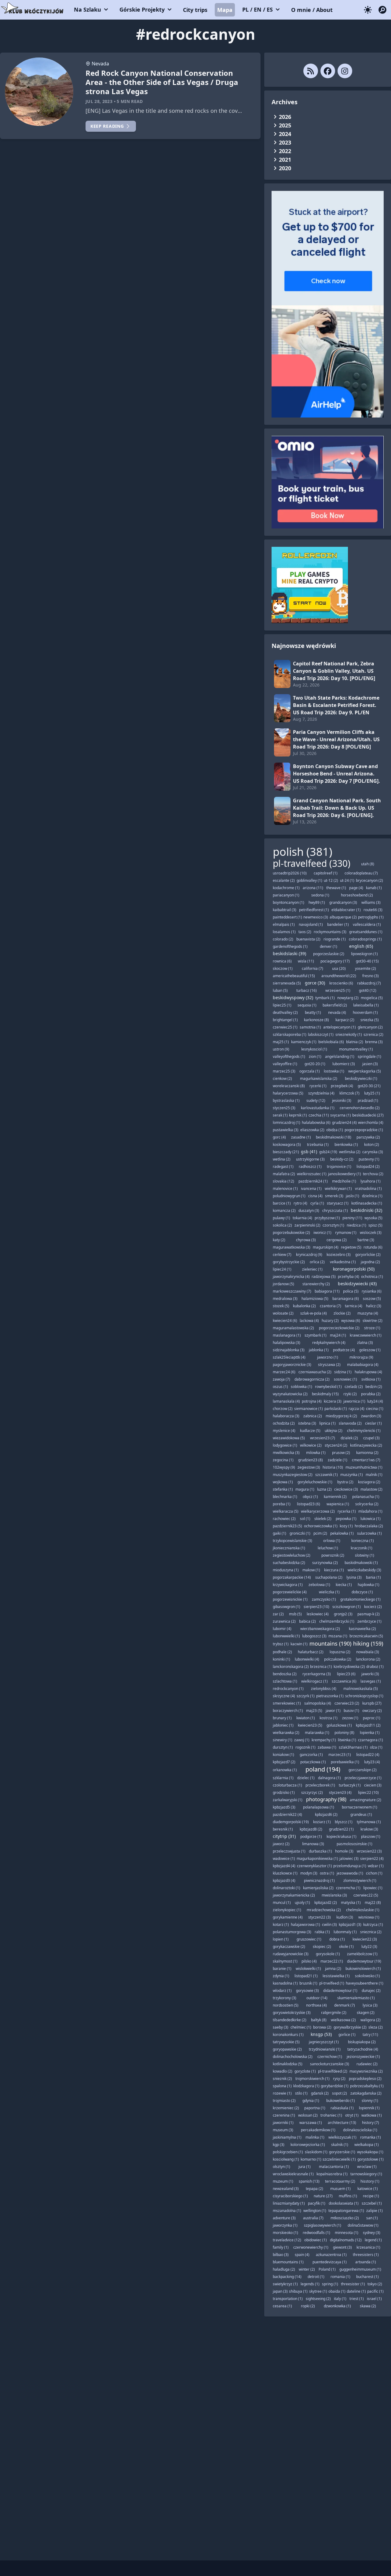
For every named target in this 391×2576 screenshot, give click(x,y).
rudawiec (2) (367, 2064)
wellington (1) (315, 2211)
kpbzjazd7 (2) (284, 1762)
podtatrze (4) (344, 1350)
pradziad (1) (368, 1100)
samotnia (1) (310, 1027)
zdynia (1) (281, 1976)
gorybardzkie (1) (335, 2086)
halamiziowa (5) (315, 1299)
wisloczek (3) (371, 1233)
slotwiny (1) (365, 1555)
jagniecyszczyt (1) (324, 2042)
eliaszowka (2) (312, 1130)
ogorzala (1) (310, 1071)
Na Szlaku (88, 9)
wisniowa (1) (369, 1917)
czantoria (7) (331, 1306)
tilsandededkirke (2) (290, 2020)
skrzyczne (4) (284, 1696)
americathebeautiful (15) (294, 976)
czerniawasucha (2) (315, 1372)
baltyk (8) (319, 2020)
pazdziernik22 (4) (287, 1814)
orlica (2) (317, 1262)
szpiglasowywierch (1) (323, 2225)
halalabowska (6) (316, 1122)
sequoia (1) (307, 1005)
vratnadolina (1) (368, 1189)
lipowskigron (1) (364, 954)
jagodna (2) (370, 1262)
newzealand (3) (286, 2189)
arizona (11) (313, 888)
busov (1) (351, 1711)
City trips (195, 10)
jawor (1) (333, 1711)
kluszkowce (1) (285, 1873)
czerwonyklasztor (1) (314, 1866)
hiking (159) (368, 1643)
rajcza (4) (356, 1409)
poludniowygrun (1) (289, 1196)
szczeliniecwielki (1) (339, 2159)
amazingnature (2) (365, 1800)
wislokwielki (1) (308, 1969)
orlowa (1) (332, 1541)
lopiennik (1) (369, 2108)
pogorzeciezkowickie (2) (339, 1328)
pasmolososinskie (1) (354, 1844)
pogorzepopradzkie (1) (364, 1130)
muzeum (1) (283, 2181)
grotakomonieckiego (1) (360, 1599)
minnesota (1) (347, 2233)
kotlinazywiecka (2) (366, 1445)
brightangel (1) (285, 1020)
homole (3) (344, 1851)
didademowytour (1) (340, 1991)
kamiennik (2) (335, 1497)
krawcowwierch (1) (366, 1335)
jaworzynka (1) (285, 2225)
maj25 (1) (281, 1042)
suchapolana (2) (329, 1577)
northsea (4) (316, 2005)
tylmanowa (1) (369, 1822)
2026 (285, 117)
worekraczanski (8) (289, 1086)
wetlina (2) (282, 1159)
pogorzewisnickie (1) (290, 1599)
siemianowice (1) (309, 1409)
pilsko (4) (309, 1961)
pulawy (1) (281, 1218)
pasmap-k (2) (369, 1614)
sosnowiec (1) (345, 1379)
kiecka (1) (344, 1585)
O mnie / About (312, 10)
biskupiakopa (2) (362, 2042)
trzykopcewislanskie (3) (292, 1541)
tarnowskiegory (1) (366, 2174)
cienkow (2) (282, 1078)
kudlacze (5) (310, 1431)
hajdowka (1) (369, 1585)
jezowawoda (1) (350, 1873)
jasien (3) (370, 1064)
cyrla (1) (317, 1203)
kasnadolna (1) (285, 1983)
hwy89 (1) (317, 902)
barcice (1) (282, 1203)
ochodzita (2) (284, 1423)
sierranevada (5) (287, 983)
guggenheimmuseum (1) (360, 2269)
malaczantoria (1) (334, 2167)
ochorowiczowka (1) (321, 1526)
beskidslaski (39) (289, 953)
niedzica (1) (356, 1225)
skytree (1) (318, 2291)
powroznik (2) (333, 1555)
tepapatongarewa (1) (346, 2211)
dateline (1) (356, 2291)
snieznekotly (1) (349, 1034)
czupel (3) (371, 1438)
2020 (285, 168)
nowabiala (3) (368, 1652)
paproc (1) (372, 1718)
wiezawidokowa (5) (289, 1438)
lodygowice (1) (285, 1445)
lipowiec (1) (373, 1888)
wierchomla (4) (371, 1122)
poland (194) (323, 1769)
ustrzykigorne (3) (310, 1159)
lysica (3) (370, 2005)
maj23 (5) (314, 1711)
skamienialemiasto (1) (356, 1998)
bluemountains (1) (288, 2262)
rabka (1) (322, 1932)
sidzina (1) (343, 1372)
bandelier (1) (338, 924)
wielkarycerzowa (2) (318, 1511)
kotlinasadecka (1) (367, 1203)
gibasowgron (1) (287, 1607)
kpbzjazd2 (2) (326, 1903)
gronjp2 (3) (343, 1614)
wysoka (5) (373, 1218)
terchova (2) (373, 1174)
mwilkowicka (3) (286, 1453)
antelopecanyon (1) (340, 1027)
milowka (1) (316, 1453)
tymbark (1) (325, 998)
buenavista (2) (308, 939)
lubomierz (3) (344, 1064)
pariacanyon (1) (286, 895)
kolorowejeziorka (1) (308, 2145)
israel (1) (374, 2299)
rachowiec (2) (284, 1519)
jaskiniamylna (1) (287, 2137)
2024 (285, 134)
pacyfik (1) (317, 2203)
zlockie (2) (342, 1313)
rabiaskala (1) (342, 2108)
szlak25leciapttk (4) (289, 1357)
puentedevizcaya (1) (330, 2262)
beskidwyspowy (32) (293, 997)
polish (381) (303, 852)
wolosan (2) (308, 2115)
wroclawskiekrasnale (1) (293, 2174)
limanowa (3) (313, 1844)
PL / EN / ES (258, 9)
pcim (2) (320, 1533)
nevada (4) (337, 1012)
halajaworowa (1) (305, 1925)
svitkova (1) (371, 1379)
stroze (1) (372, 1328)
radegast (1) (283, 1167)
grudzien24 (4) (344, 1122)
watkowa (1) (372, 2115)
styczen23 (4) (340, 1792)
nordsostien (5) (286, 2005)
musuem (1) (340, 2189)
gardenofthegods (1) (290, 946)
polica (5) (351, 1291)
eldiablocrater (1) (346, 910)
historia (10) (333, 1467)
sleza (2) (376, 2027)
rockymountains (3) (330, 932)
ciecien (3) (373, 1785)
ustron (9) (281, 1049)
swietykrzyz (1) (285, 2284)
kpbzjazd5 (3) (284, 1807)
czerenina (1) (284, 2115)
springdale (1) (369, 1056)
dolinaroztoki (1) (287, 1888)
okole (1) (346, 1947)
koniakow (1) (283, 1755)
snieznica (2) (371, 1932)
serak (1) (280, 1115)
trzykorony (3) (285, 1998)
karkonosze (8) (316, 1020)
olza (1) (376, 1747)
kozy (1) (346, 1526)
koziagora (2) (369, 1482)
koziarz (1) (322, 1822)
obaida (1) (337, 2291)
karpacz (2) (345, 1020)
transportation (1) (288, 2299)
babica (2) (307, 1621)
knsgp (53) (321, 2034)
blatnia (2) (355, 1042)
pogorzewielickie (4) (290, 1592)
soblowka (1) (301, 1387)
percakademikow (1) (318, 2130)
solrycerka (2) (367, 1504)
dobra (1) (337, 1939)
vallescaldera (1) (367, 924)
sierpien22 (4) (372, 1858)
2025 (285, 125)
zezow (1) (350, 1718)
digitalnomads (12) (346, 2240)
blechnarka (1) (285, 1497)
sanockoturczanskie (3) (330, 2064)
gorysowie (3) (307, 1991)
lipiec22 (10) (368, 1792)
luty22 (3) (369, 1947)
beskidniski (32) (366, 1210)
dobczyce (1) (362, 1592)
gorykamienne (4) (288, 1917)
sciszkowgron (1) (347, 1607)
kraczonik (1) (362, 1548)
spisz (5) (375, 1225)
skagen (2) (366, 2013)
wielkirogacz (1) (314, 1681)
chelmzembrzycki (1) (337, 1621)
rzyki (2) (350, 1394)
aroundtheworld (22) (339, 976)
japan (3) (280, 2291)
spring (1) (330, 2284)
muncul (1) (282, 1903)
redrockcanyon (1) (288, 1689)
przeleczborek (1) (320, 1785)
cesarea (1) (282, 2306)
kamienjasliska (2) (318, 1888)
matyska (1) (351, 1903)
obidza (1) (335, 1130)
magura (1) (305, 1489)
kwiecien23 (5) (310, 1725)
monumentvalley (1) (356, 1049)
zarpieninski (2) (307, 1225)
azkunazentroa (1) (331, 2255)
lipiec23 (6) (346, 1674)
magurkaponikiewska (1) (317, 1858)
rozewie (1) (282, 2093)
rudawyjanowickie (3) (291, 1954)
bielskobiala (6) (331, 1042)
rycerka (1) (347, 1511)
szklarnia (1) (283, 1778)
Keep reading (107, 126)
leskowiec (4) (318, 1614)
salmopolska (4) (318, 1703)
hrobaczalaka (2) (369, 1526)
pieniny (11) (352, 1218)
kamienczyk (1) (304, 1042)
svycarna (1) (341, 1115)
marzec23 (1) (340, 1755)
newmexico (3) (316, 917)
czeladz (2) (354, 1387)
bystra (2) (345, 1482)
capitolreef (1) (326, 873)
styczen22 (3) (320, 1917)
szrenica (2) (373, 1034)
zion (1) (315, 1056)
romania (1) (340, 2277)
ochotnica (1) (372, 1277)
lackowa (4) (309, 1321)
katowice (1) (368, 2189)
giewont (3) (342, 2247)
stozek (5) (281, 1306)
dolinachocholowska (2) (293, 2057)
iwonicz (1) (322, 1233)
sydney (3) (372, 2233)
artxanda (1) (366, 2262)
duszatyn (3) (309, 1211)
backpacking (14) (287, 2277)
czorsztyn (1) (333, 1225)
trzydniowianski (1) (325, 2049)
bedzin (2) (374, 1387)
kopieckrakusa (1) (342, 1836)
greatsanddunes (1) (366, 932)
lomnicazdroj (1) (287, 1122)
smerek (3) (334, 1196)
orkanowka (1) (285, 1770)
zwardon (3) (371, 1416)
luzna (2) (324, 1489)
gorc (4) (279, 1137)
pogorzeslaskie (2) (329, 954)
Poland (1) (327, 2269)
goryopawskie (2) (287, 2049)
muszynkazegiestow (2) (293, 1475)
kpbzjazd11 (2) (368, 1725)
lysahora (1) (371, 1181)
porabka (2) (371, 1394)
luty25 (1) (372, 1093)
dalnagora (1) (329, 1778)
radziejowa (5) (324, 1277)
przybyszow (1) (327, 1218)
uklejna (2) (334, 1431)
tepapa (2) (314, 2189)
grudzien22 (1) (341, 1829)
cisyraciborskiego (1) (290, 2196)
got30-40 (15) (367, 961)
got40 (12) (368, 990)
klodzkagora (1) (306, 2086)
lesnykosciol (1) (314, 1049)
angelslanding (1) (340, 1056)
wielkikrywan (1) (338, 1189)
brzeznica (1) (321, 1667)
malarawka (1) (317, 1733)
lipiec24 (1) (282, 1269)
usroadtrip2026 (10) (290, 873)
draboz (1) (375, 1667)
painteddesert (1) (287, 917)
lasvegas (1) (371, 1681)
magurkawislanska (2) (319, 1078)
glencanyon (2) (370, 1027)
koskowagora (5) (287, 1144)
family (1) (281, 2247)
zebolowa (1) (319, 1585)
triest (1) (357, 2299)
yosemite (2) (365, 968)
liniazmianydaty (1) (289, 2203)
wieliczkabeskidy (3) (364, 1570)
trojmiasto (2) (284, 2101)
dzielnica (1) (372, 1196)
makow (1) (311, 1570)
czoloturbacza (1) (287, 1785)
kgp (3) (279, 2145)
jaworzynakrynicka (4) (291, 1277)
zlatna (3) (365, 1343)
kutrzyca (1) (373, 1925)
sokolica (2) (282, 1225)
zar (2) (278, 1614)
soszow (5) (372, 1299)
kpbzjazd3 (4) (284, 1880)
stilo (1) (301, 2093)
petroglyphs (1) (371, 917)
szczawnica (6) (344, 1681)
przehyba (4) (349, 1277)
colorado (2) (283, 939)
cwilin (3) (329, 1925)
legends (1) (310, 2284)
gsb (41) (309, 1152)
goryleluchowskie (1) (315, 1482)
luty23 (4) (372, 1762)
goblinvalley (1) (309, 880)
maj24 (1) (338, 1335)
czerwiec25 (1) (285, 1027)
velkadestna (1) (343, 1262)
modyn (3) (309, 1873)
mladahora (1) (370, 1511)
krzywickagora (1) (288, 1585)
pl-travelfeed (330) (312, 863)
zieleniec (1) (312, 1269)
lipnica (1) (327, 1423)
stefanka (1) (283, 1489)
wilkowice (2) (311, 1445)
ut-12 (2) (331, 880)
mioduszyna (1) (286, 1570)
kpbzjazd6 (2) (326, 1814)
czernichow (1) (330, 2057)
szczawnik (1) (327, 1475)
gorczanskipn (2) (363, 1770)
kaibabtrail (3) (285, 910)
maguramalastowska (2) (293, 1328)
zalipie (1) (375, 2211)
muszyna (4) (368, 1313)
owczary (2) (372, 1711)
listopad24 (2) (368, 1167)
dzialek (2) (349, 1438)
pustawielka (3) (286, 1130)
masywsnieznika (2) (366, 2071)
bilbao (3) (281, 2255)
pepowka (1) (346, 1519)
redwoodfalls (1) (316, 2233)
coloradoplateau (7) (361, 873)
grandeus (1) (361, 1814)
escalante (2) (284, 880)
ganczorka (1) (311, 1755)
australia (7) (313, 2218)
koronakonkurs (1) (288, 2035)
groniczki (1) (300, 1533)
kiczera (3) (333, 1401)
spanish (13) (309, 2181)
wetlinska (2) (350, 1152)
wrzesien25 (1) (338, 990)
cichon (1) (374, 1873)
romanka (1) (371, 2137)
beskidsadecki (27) (368, 1115)
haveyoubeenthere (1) (365, 1983)
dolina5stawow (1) (363, 2225)
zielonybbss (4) (324, 1689)
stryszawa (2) (329, 1365)
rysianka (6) (372, 1291)
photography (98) (326, 1799)
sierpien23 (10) (316, 1607)
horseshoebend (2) (357, 895)
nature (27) (323, 2196)
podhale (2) (282, 1652)
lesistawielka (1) (336, 1976)
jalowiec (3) (349, 1858)
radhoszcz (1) (310, 1167)
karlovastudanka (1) (318, 1108)
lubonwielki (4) (307, 1659)
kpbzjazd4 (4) (284, 1866)
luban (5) (280, 990)
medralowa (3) (285, 1299)
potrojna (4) (312, 1401)
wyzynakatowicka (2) (290, 1394)
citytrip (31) (284, 1836)
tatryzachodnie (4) (363, 2049)
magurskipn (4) (326, 1247)
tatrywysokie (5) (286, 2042)
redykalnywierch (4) (329, 1343)
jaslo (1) (353, 1196)
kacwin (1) (299, 1644)
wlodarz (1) (282, 1991)
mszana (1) (338, 1636)
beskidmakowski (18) (334, 1137)
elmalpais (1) (284, 924)
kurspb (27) (372, 1703)
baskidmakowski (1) (361, 1563)
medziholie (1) (344, 1181)
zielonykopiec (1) (287, 1910)
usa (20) (339, 968)
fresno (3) (371, 976)
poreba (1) (282, 1504)
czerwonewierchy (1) (311, 2247)
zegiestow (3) (309, 1467)
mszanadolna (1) (287, 2211)
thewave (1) (336, 888)
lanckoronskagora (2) (291, 1667)
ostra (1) (327, 1873)
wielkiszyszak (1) (342, 2137)
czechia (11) (319, 1115)
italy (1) (340, 2299)
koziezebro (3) (339, 1255)
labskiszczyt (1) (321, 1034)
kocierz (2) (373, 1607)
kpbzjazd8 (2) (311, 1829)
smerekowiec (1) (287, 1703)
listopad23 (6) (309, 1504)
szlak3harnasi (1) (353, 1747)
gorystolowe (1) (371, 2159)
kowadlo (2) (283, 2071)
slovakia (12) (283, 1181)
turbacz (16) (307, 990)
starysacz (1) (338, 1203)
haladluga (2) (284, 2269)
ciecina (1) (375, 1409)
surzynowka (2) (325, 1563)
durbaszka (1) (320, 1851)
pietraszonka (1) (330, 1696)
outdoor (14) (317, 1998)
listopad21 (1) (306, 1976)
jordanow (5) (283, 1284)
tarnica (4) (354, 1306)
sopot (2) (340, 2093)
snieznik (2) (282, 2079)
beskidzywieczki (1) (361, 1078)
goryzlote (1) (305, 2071)
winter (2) (307, 2269)
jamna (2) (333, 1969)
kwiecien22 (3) (365, 1939)
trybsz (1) (281, 1644)
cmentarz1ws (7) (366, 1460)
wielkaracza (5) (286, 1511)
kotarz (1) (281, 1925)
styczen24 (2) (336, 1445)
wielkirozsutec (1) (312, 1174)
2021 (285, 160)
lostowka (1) (334, 1071)
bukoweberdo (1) (341, 2101)
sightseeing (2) (318, 2299)
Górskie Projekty (142, 9)
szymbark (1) (316, 1335)
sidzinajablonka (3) (289, 1350)
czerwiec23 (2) (347, 1703)
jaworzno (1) (328, 1357)
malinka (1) (315, 2137)
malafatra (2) (284, 1174)
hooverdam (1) (365, 1012)
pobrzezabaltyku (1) (367, 2086)
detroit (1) (316, 2277)
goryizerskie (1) (342, 2152)
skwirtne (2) (373, 1321)
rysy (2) (339, 2079)
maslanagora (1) (287, 1335)
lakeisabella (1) (366, 1005)
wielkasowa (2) (343, 2020)
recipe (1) (371, 2196)
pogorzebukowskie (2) (291, 1233)
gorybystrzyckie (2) (289, 1262)
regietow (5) (351, 1247)
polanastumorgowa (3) (292, 1932)
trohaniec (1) (331, 2115)
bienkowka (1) (346, 1144)
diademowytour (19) (364, 1961)
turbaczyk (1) (350, 1785)
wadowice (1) (284, 1858)
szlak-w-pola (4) (314, 1313)
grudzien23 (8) (311, 1460)
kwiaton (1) (306, 1718)
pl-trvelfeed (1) (332, 1983)
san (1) (372, 2218)
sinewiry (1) (283, 1740)
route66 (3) (373, 910)
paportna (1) (315, 2108)
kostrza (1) (329, 1718)
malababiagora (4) (363, 1365)
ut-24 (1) (347, 880)
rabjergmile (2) (334, 2013)
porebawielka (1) (345, 1762)
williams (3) (371, 902)
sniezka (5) (370, 1020)
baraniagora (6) (346, 1299)
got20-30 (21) (369, 1086)
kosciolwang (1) (286, 2159)
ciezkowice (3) (346, 1489)
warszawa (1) (311, 2123)
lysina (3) (354, 1577)
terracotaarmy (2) (340, 2181)
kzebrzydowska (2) (349, 1667)
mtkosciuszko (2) (345, 2218)
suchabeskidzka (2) (289, 1563)
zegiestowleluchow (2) (292, 1555)
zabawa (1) (327, 1747)
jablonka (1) (319, 1350)
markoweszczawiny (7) (292, 1291)
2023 (285, 142)
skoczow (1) (283, 968)
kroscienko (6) (341, 983)
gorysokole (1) (328, 1954)
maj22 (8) (373, 1903)
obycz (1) (310, 1497)
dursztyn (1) (283, 1747)
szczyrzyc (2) (312, 1792)
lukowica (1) (371, 1519)
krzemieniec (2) (286, 2108)
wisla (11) (306, 961)
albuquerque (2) (343, 917)
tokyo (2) (375, 2284)
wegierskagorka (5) (365, 1071)
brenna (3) (374, 1042)
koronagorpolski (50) (354, 1269)
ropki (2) (308, 2306)
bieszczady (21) (286, 1152)
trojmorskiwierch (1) (312, 2079)
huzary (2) (330, 1321)
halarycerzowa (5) (288, 1093)
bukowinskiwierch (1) (363, 1969)
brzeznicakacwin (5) (366, 1636)
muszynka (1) (352, 1475)
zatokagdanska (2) (366, 2093)
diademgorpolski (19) (291, 1822)
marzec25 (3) (284, 1071)
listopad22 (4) (368, 1755)
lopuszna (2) (340, 1652)
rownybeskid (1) (328, 1387)
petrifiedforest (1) (314, 910)
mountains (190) (330, 1643)
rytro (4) (300, 1203)
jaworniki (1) (283, 2123)
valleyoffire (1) (285, 1064)
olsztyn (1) (281, 2167)
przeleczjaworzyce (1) (363, 1778)
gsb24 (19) (328, 1152)
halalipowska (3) (287, 1343)
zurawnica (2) (284, 1621)
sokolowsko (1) (367, 1976)
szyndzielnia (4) (321, 1093)
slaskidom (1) (316, 2152)
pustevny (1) (369, 1159)
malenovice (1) (285, 1189)
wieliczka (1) (329, 1592)
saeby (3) (281, 2027)
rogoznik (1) (305, 1747)
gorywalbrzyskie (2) (350, 2027)
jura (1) (305, 2167)
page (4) (356, 888)
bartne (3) (366, 1240)
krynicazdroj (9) (309, 1255)
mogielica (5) (372, 998)
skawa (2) (368, 2306)
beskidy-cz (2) (342, 1159)
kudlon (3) (345, 1917)
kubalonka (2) (304, 1306)
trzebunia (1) (318, 1144)
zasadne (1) (301, 1137)
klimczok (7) (349, 1093)
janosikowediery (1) (345, 1174)
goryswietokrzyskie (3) (292, 2013)
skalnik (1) (340, 2145)
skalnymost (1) (285, 1961)
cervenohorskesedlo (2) (360, 1108)
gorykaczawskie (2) (289, 1947)
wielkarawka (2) (286, 1733)
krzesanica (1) (368, 2247)
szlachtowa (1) (285, 1681)
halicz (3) (374, 1306)
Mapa (225, 10)
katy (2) (279, 1240)
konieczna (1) (363, 1541)
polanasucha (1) (366, 1497)
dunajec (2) (371, 1991)
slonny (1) (370, 2101)
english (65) (361, 946)
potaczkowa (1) (313, 1762)
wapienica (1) (338, 1504)
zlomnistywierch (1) (360, 1880)
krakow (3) (369, 1829)
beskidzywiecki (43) (357, 1284)
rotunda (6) (373, 1247)
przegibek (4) (342, 1086)
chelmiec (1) (301, 2027)
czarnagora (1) (371, 1740)
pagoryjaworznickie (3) (292, 1365)
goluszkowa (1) (339, 1725)
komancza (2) (284, 1211)
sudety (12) (316, 1100)
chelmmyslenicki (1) (364, 1431)
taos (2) (305, 932)
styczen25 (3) (284, 1108)
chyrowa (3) (306, 1240)
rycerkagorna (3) (317, 1674)
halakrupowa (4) (368, 1372)
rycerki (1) (318, 1086)
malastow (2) (371, 1489)
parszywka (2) (368, 1137)
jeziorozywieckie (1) (363, 2057)
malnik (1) (374, 1475)
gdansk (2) (320, 2093)
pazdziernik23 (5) (287, 1526)
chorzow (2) (283, 1409)
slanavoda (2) (350, 1423)
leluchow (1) (328, 1548)
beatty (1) (313, 1012)
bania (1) (373, 1577)
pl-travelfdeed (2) (333, 2071)
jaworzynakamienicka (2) (294, 1895)
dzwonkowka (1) (337, 2306)
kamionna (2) (367, 1453)
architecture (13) (342, 2123)
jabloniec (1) (283, 1725)
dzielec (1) (306, 1778)
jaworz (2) (281, 1844)
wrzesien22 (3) (369, 1851)
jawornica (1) (354, 1401)
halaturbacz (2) (311, 1652)
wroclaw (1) (367, 2167)
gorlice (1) (347, 2035)
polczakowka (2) (338, 1659)
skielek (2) (323, 1519)
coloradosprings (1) (365, 939)
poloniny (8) (344, 1733)
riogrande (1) (335, 939)
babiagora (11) (327, 1291)
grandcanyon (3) (343, 902)
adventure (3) (284, 2218)
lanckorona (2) (368, 1659)
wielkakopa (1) (367, 2145)
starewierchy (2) (316, 1284)
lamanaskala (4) (286, 1401)
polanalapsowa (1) (319, 1807)
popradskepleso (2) (365, 2079)
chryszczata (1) (335, 1211)
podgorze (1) (311, 1836)
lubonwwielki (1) (286, 1636)
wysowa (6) (351, 1321)
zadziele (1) (338, 1460)
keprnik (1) (298, 1115)
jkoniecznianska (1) (289, 1548)
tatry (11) (370, 2035)
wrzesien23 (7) (323, 1438)
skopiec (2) (322, 1947)
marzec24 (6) (284, 1372)
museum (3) (283, 2130)
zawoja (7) (281, 1379)
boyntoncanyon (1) (289, 902)
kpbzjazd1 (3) (350, 1925)
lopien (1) (281, 1939)
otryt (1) (352, 2115)
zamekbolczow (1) (362, 1954)
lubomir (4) (282, 1629)
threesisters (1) (366, 2255)
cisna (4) (315, 1196)
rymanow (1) (346, 1233)
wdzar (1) (376, 1866)
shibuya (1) (298, 2291)
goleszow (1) (370, 1350)
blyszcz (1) (344, 1822)
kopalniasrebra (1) (332, 2174)
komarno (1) (311, 2159)
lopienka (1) (370, 1733)
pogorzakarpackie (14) (292, 1577)
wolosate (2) (283, 1313)
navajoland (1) (311, 924)
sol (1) (305, 1519)
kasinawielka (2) (362, 1629)
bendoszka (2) (285, 1674)
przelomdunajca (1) (350, 1866)
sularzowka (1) (369, 1533)
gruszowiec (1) (309, 1939)
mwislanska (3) (334, 1895)
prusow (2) (341, 1453)
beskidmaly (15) (325, 1394)
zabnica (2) (313, 1416)
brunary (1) (282, 1718)
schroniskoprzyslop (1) (364, 1696)
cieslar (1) (373, 1423)
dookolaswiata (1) (344, 2203)
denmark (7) (345, 2005)
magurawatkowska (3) (292, 1247)
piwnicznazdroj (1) (319, 1880)
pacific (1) (375, 2291)
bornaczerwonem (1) (360, 1807)
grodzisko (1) (284, 1792)
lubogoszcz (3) (314, 1636)
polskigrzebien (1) (288, 2152)
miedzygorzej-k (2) (341, 1416)
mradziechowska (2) (324, 1910)
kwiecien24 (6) (285, 1321)
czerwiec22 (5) (366, 1895)
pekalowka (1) (342, 1533)
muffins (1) (348, 2196)
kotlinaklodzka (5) (288, 2064)
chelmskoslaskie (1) (363, 1910)
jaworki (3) (370, 1674)
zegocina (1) (283, 1460)
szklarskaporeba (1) (290, 1034)
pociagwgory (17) (335, 961)
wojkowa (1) (283, 1482)
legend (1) (373, 2240)
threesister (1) (353, 2284)
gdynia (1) (311, 2101)
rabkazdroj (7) (369, 983)
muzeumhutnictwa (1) (364, 1467)
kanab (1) (374, 888)
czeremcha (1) (348, 1888)
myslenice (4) (284, 1431)
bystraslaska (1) (286, 1100)
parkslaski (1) (336, 1409)
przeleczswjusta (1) (289, 1851)
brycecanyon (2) (369, 880)
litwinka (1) (347, 1740)
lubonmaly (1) (345, 1932)
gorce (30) (315, 983)
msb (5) (295, 1614)
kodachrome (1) (286, 888)
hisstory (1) (370, 2181)
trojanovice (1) (339, 1167)
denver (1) (329, 946)
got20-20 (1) (315, 1064)
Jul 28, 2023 (99, 101)
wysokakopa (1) (370, 2152)
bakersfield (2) (335, 1005)
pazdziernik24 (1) (313, 1181)
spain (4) (302, 2255)
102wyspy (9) (284, 1467)
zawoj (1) (302, 1740)
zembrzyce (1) (369, 1621)
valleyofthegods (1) (289, 1056)
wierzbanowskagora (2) (320, 1629)
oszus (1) (280, 1387)
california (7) (312, 968)
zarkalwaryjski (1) (288, 1800)
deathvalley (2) (285, 1012)
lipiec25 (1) (282, 1005)
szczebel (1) (372, 2203)
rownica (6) (282, 961)
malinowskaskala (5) (361, 1689)
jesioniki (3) (342, 1100)
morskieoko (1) (285, 2233)
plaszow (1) (371, 1836)
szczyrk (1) (306, 1696)
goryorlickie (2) (368, 1255)
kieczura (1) (334, 1570)
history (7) (371, 2123)
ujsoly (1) (302, 1903)
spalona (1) (282, 2086)
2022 (285, 151)
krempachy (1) (324, 1740)
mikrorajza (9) (361, 1357)
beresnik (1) (283, 1829)
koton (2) (372, 1144)
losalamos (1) (284, 932)
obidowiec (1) (316, 2240)
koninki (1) (281, 1659)
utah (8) (368, 864)
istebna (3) (307, 1423)
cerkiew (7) (282, 1255)
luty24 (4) (375, 1401)
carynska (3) (373, 1152)
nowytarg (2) (348, 998)
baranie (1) (282, 1969)
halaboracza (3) (286, 1416)
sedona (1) (320, 895)
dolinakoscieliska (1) (360, 2130)
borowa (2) (322, 2027)
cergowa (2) (337, 1240)
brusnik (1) (308, 1983)
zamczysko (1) (324, 1599)
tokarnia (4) (302, 1218)
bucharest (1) (367, 2277)
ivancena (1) (311, 1189)
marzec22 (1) (332, 1961)
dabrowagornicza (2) (312, 1379)
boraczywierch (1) (288, 1711)
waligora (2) (371, 2020)
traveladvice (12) (287, 2240)
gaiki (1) (280, 1533)
